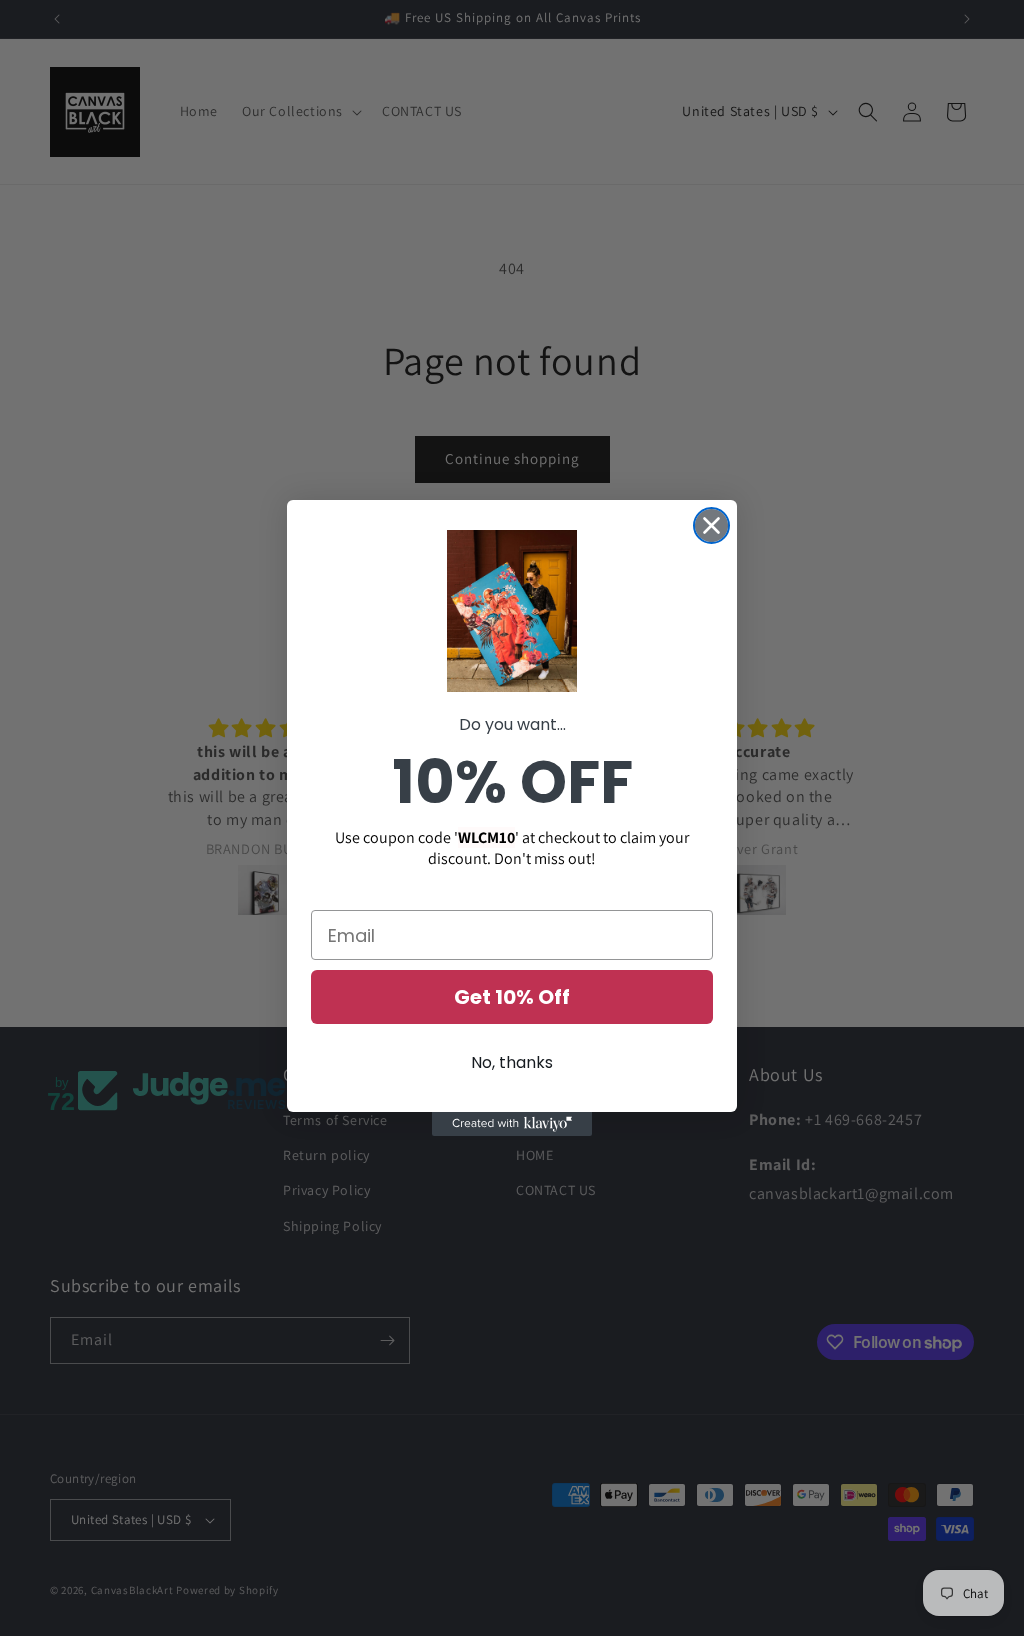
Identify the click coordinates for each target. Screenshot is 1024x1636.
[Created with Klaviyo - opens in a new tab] (512, 1124)
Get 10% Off (512, 997)
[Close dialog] (711, 525)
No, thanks (512, 1062)
